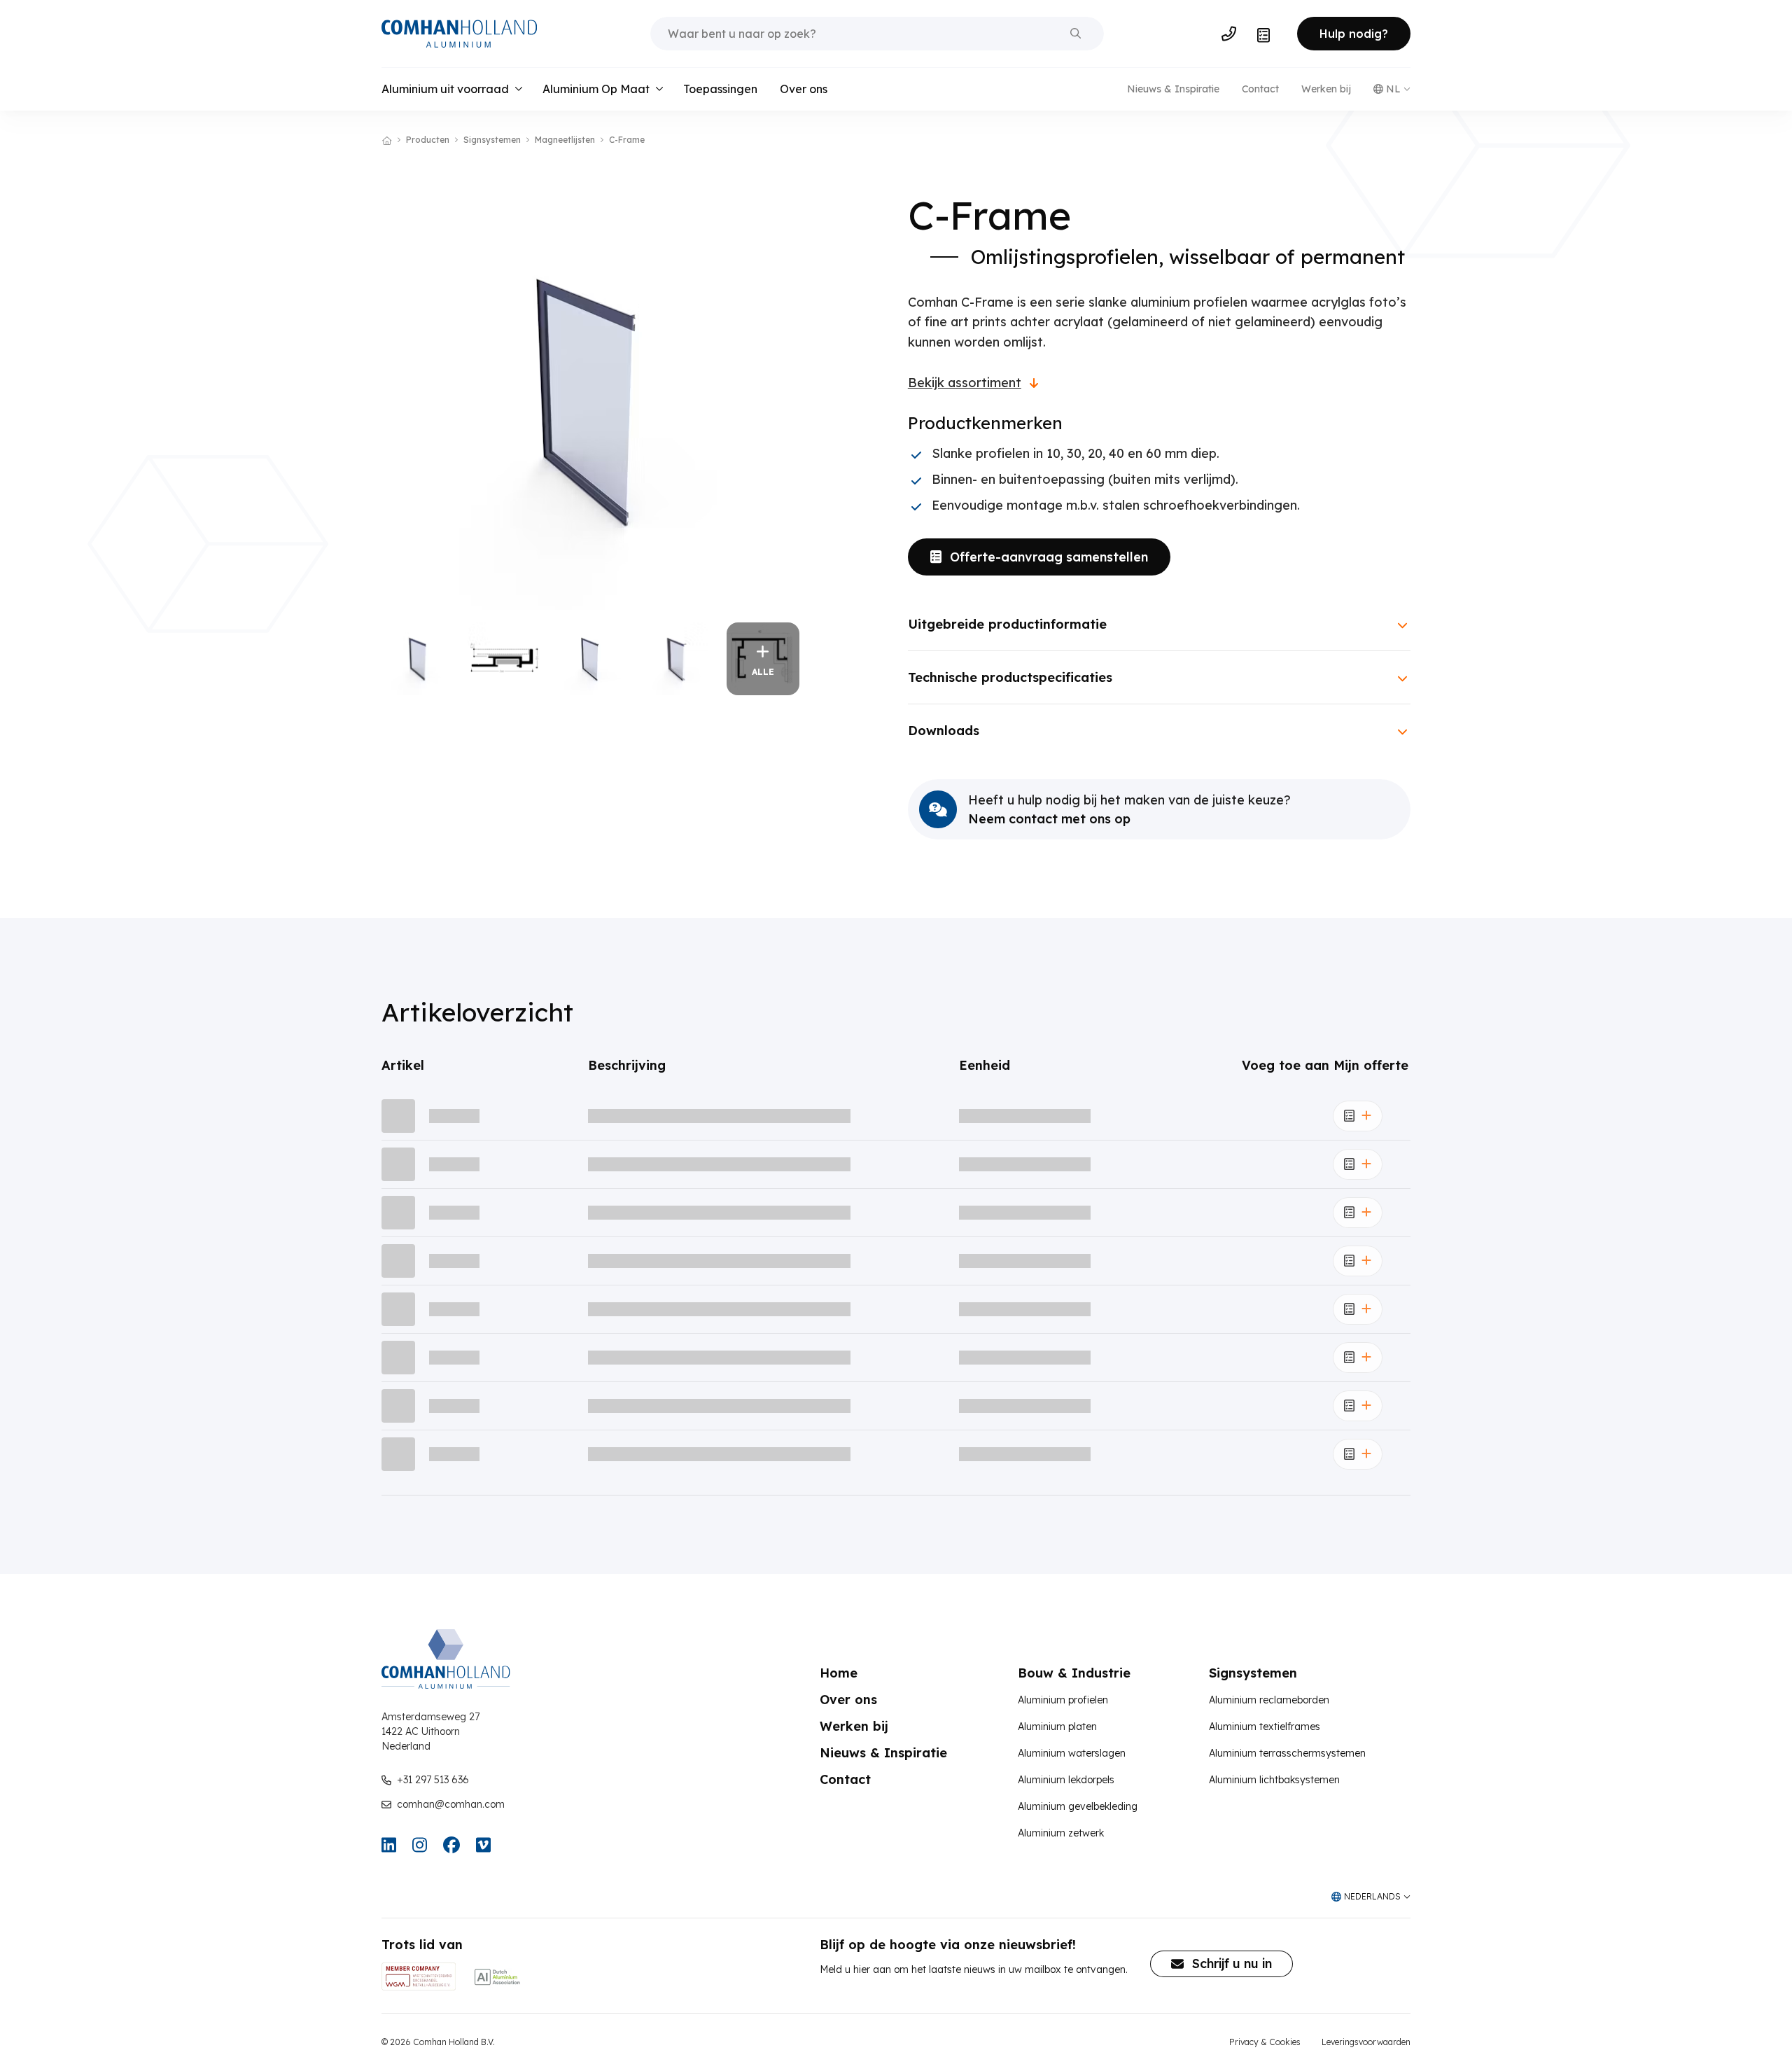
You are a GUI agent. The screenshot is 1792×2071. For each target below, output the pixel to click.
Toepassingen (720, 89)
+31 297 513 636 (433, 1780)
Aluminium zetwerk (1061, 1833)
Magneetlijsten (565, 140)
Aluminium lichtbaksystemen (1274, 1780)
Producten (428, 140)
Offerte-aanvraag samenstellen (1049, 557)
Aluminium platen (1057, 1727)
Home (839, 1673)
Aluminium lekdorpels (1066, 1780)
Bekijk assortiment (965, 383)
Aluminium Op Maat (596, 89)
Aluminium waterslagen (1072, 1753)
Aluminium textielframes (1265, 1727)
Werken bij (1326, 89)
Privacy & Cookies (1265, 2042)
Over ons (804, 89)
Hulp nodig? (1354, 34)
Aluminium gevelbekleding (1078, 1806)
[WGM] (419, 1976)
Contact (1260, 89)
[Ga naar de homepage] (459, 34)
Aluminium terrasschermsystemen (1287, 1753)
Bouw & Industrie (1074, 1673)
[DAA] (497, 1976)
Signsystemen (492, 140)
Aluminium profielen (1063, 1700)
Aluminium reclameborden (1269, 1700)
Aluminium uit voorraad (445, 89)
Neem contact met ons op (1049, 819)
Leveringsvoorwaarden (1366, 2042)
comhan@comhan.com (451, 1804)
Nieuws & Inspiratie (1173, 89)
